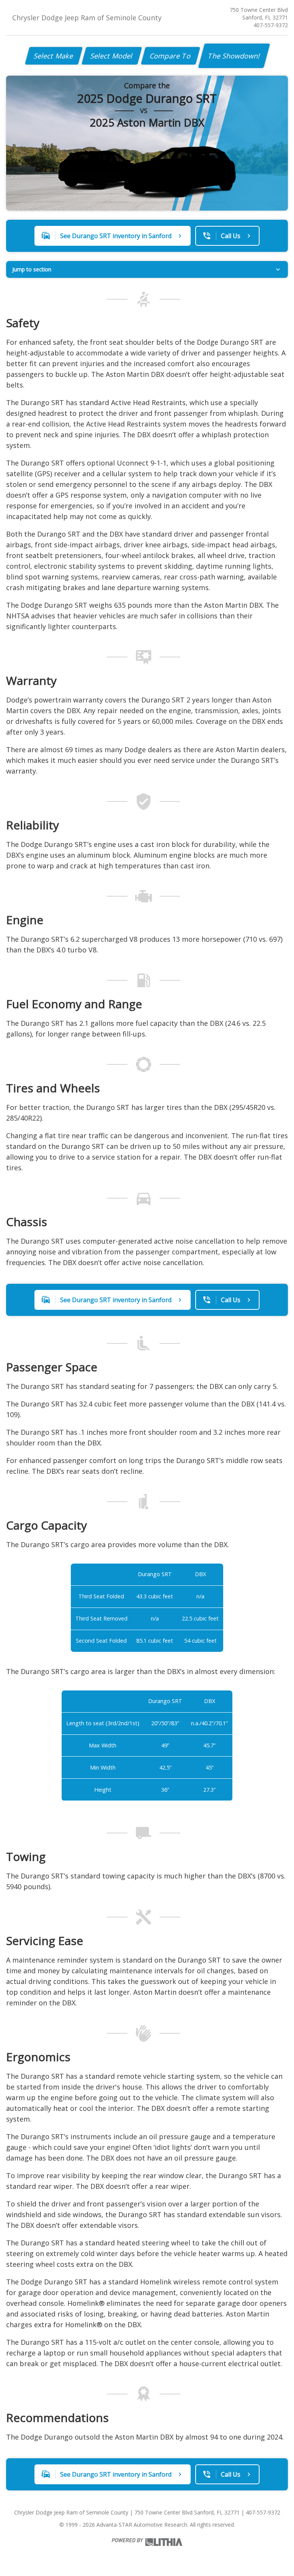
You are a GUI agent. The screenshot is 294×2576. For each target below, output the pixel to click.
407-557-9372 (271, 25)
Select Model (112, 56)
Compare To (171, 56)
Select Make (54, 56)
